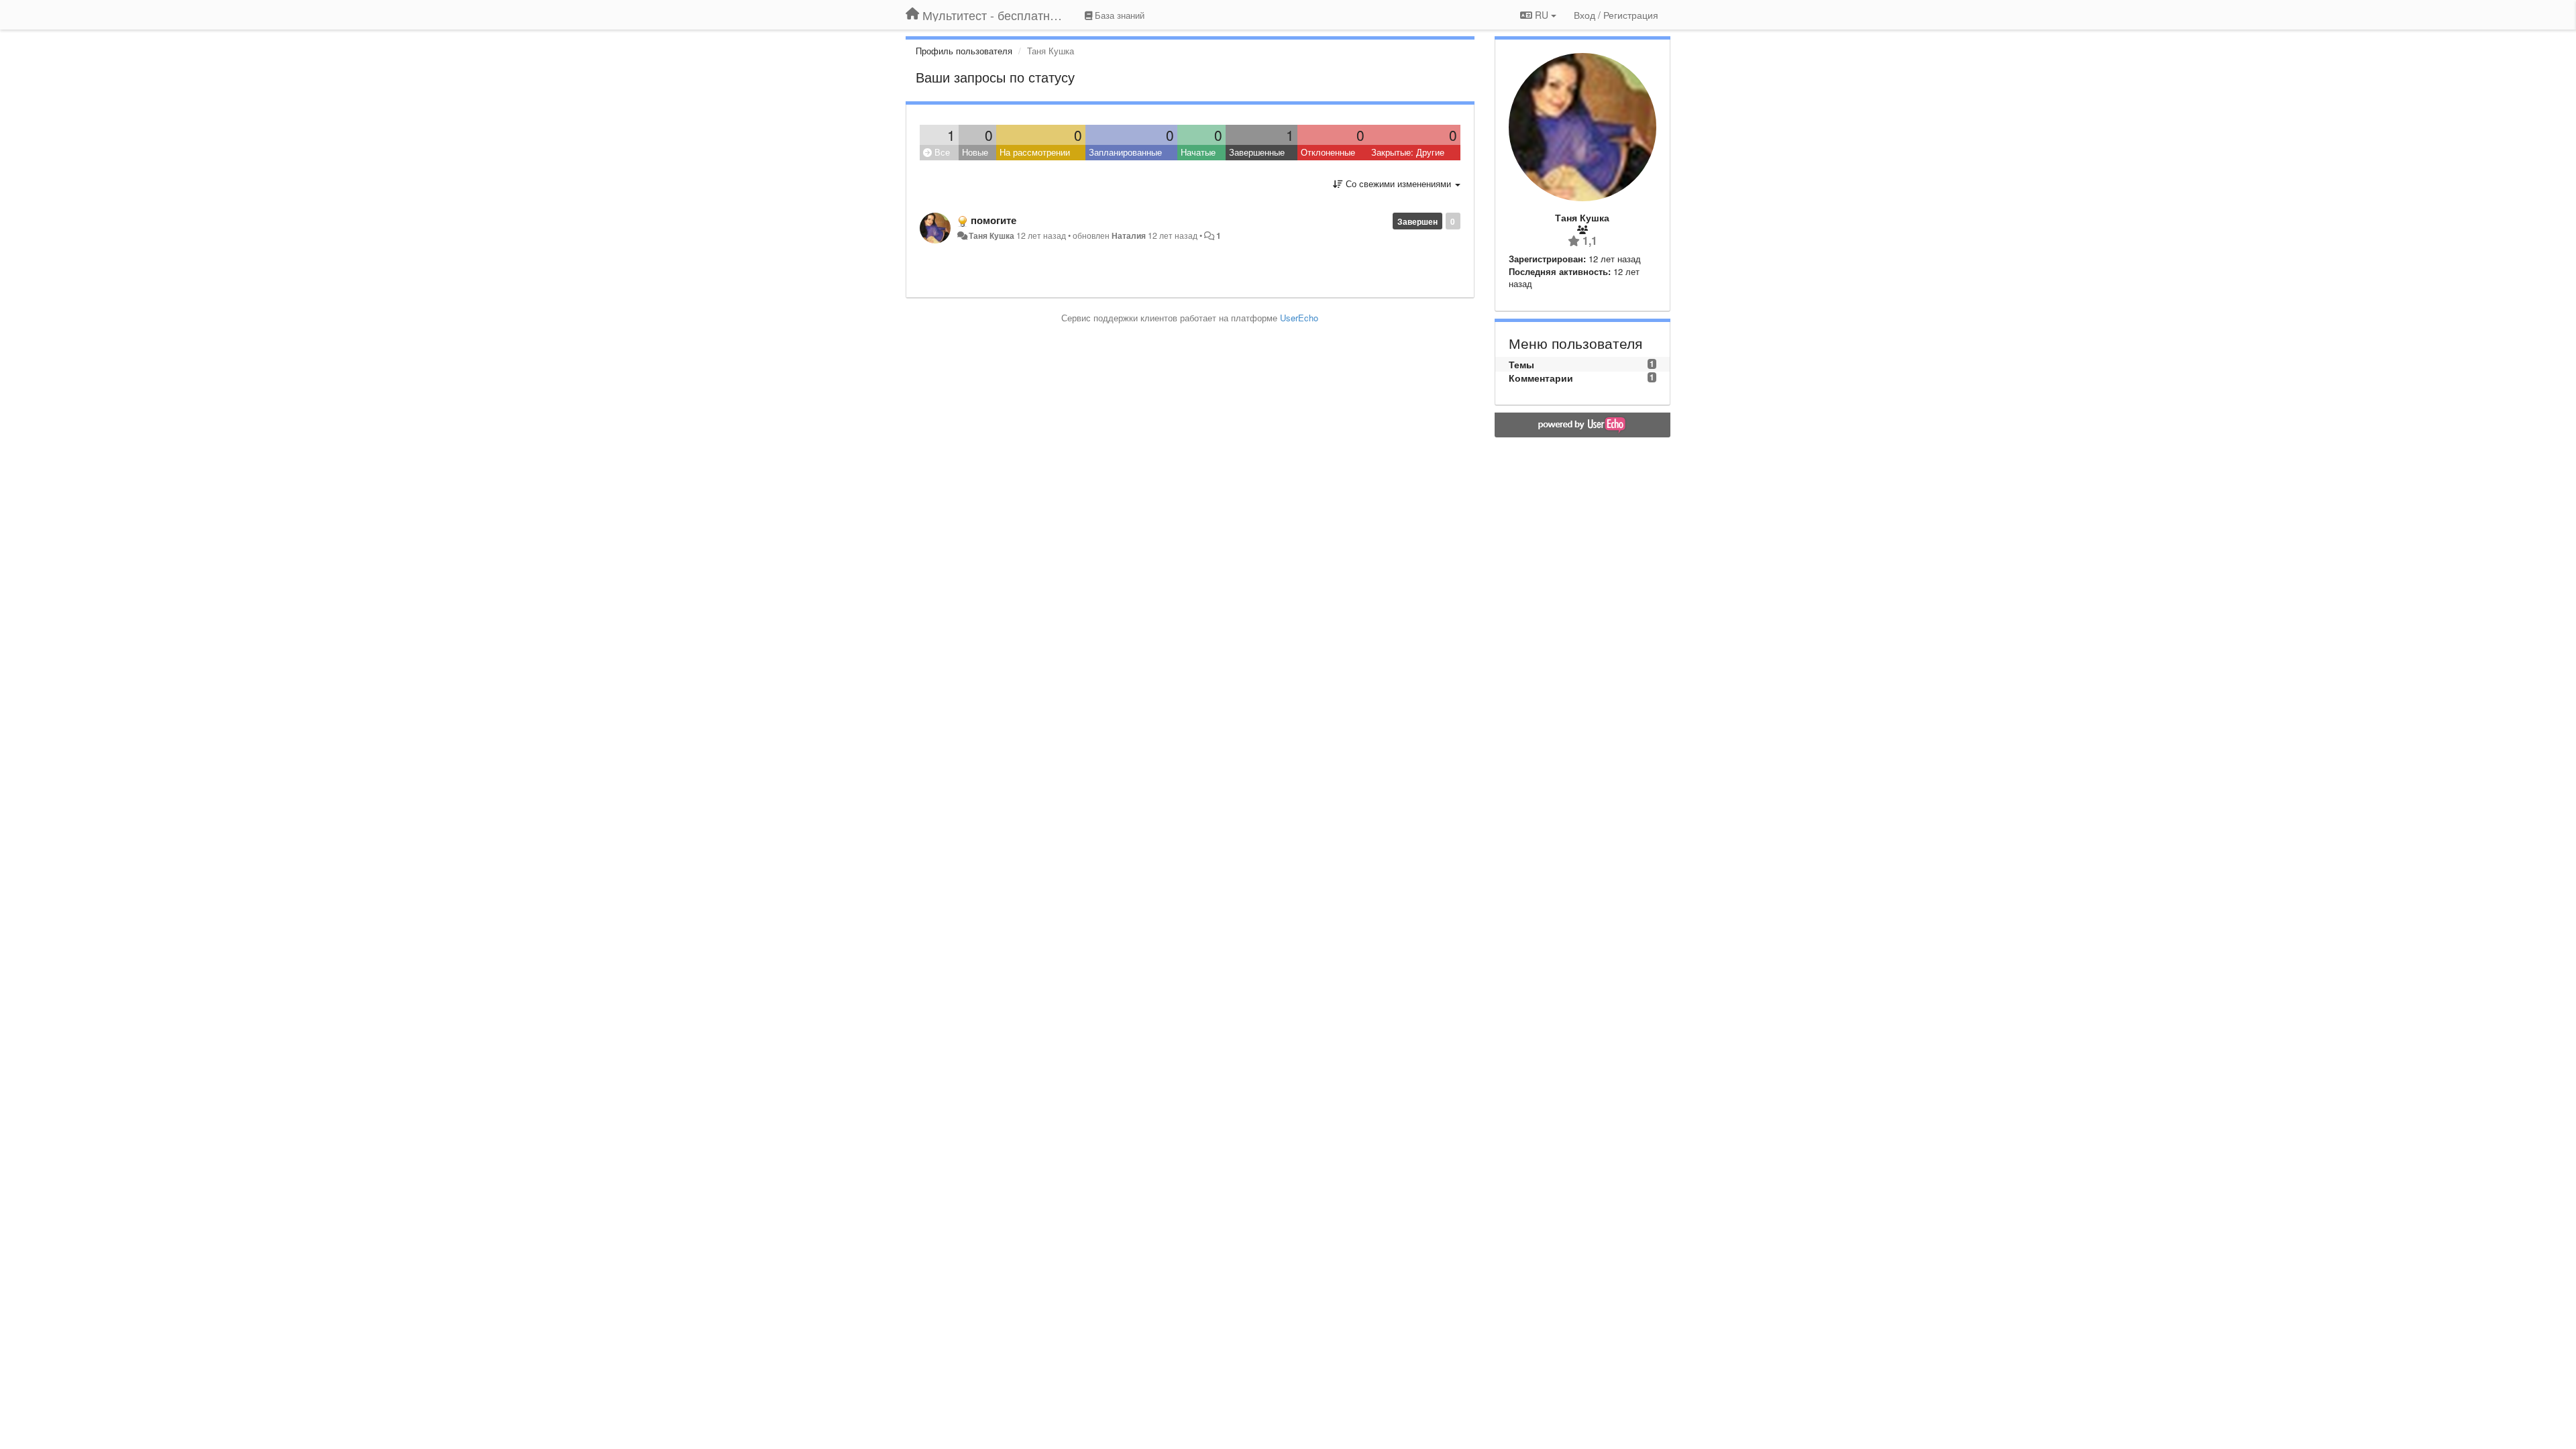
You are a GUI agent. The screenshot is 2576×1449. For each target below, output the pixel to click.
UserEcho (1299, 318)
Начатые (1198, 152)
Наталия (1130, 235)
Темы (1521, 364)
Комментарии (1541, 378)
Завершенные (1257, 152)
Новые (975, 152)
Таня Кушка (991, 235)
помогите (994, 220)
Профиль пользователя (964, 51)
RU (1542, 15)
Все (941, 152)
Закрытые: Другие (1408, 152)
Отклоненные (1328, 152)
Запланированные (1125, 152)
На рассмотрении (1035, 152)
